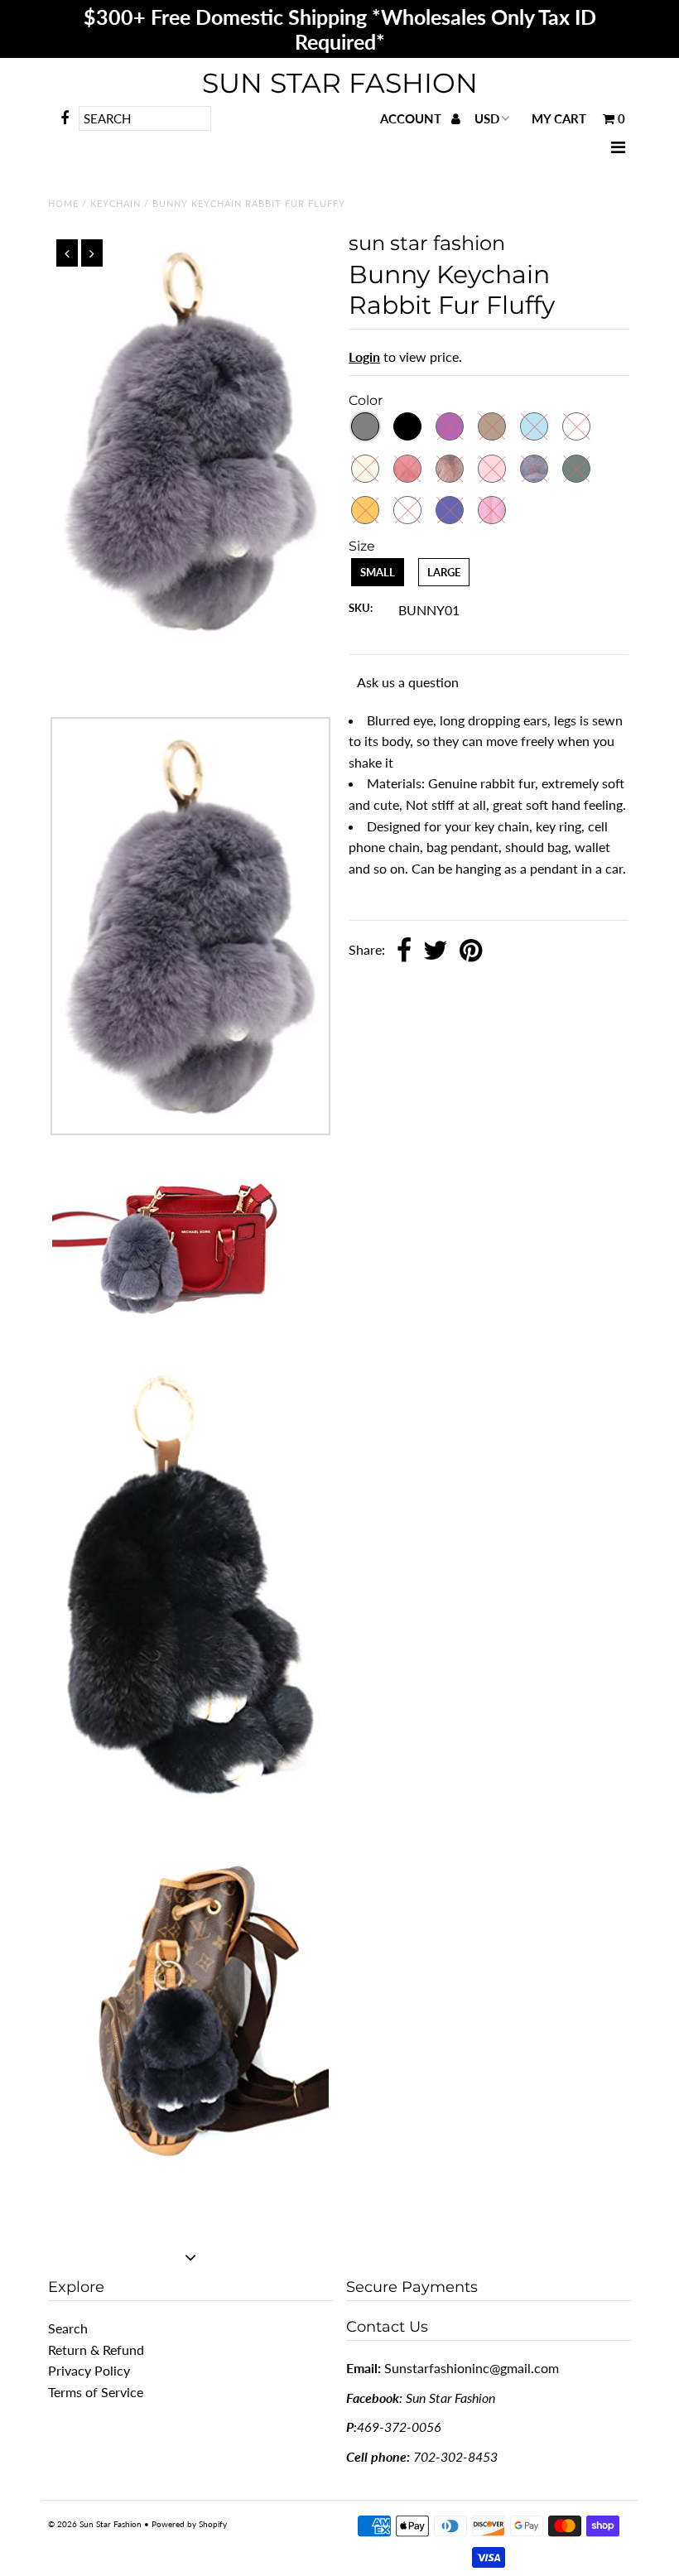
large (444, 572)
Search (68, 2328)
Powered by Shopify (189, 2524)
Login (364, 356)
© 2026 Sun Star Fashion (95, 2524)
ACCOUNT (412, 118)
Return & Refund (96, 2350)
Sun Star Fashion (340, 83)
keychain (116, 203)
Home (63, 203)
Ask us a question (408, 682)
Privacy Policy (89, 2370)
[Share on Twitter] (436, 951)
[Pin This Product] (471, 951)
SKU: (361, 608)
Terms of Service (96, 2392)
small (378, 572)
